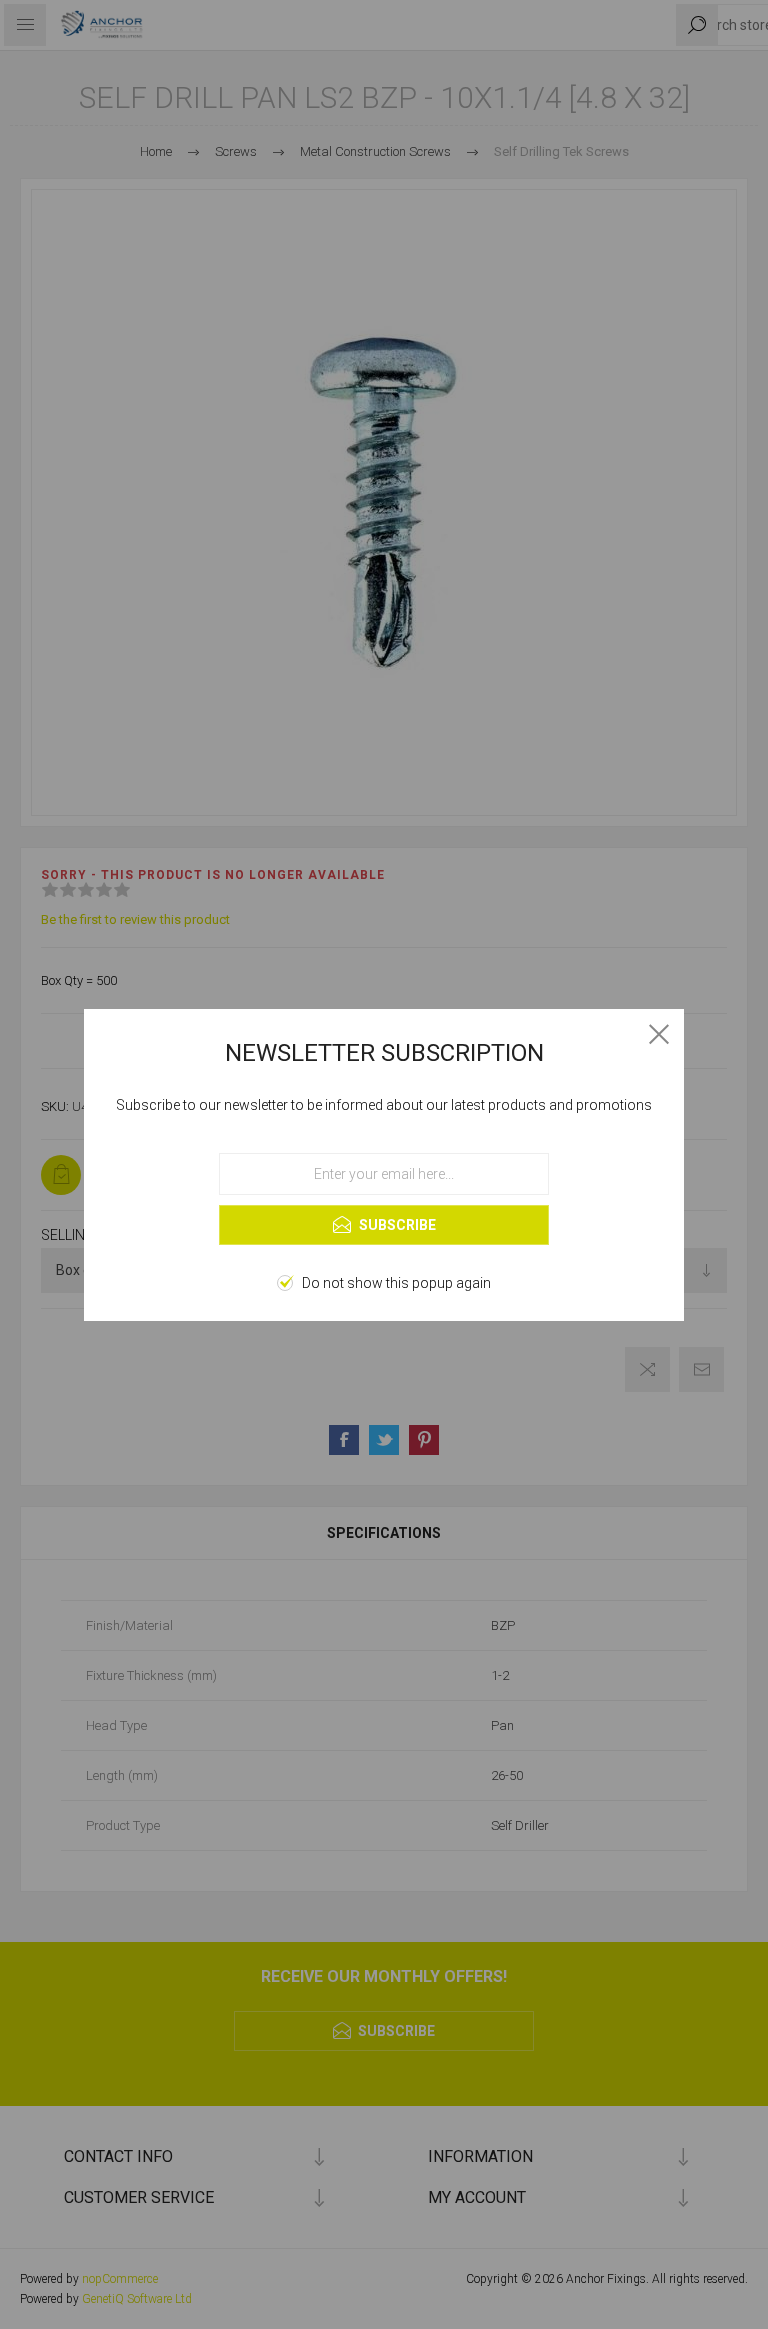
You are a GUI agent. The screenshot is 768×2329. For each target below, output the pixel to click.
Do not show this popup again (396, 1283)
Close (659, 1034)
